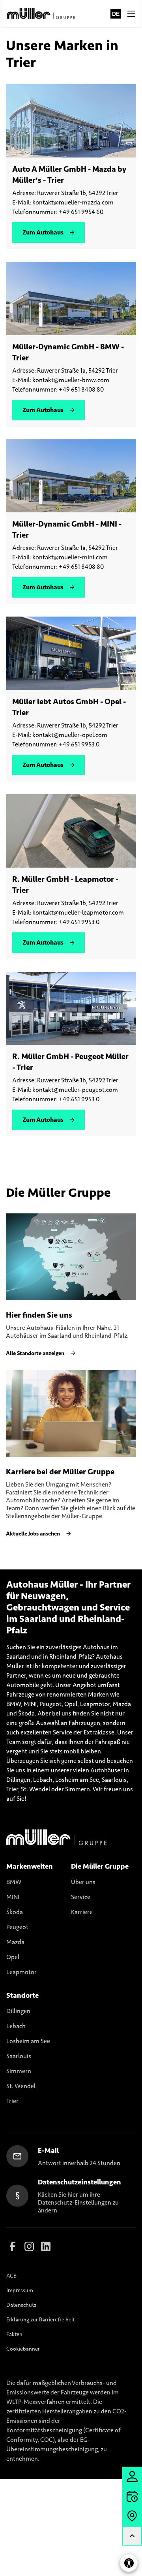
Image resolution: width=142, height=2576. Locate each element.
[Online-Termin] (132, 2496)
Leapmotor (21, 1972)
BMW (14, 1882)
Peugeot (17, 1927)
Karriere (82, 1912)
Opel (13, 1957)
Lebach (16, 2026)
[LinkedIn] (46, 2246)
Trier (12, 2101)
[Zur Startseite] (42, 14)
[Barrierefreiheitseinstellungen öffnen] (129, 2563)
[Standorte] (132, 2516)
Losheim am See (28, 2041)
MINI (13, 1897)
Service (81, 1897)
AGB (11, 2276)
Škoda (15, 1912)
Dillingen (18, 2011)
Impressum (20, 2290)
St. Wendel (21, 2086)
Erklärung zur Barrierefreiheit (40, 2320)
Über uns (83, 1882)
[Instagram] (29, 2246)
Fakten (14, 2334)
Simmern (19, 2071)
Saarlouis (19, 2056)
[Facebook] (13, 2246)
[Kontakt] (132, 2477)
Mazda (15, 1942)
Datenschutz (21, 2305)
